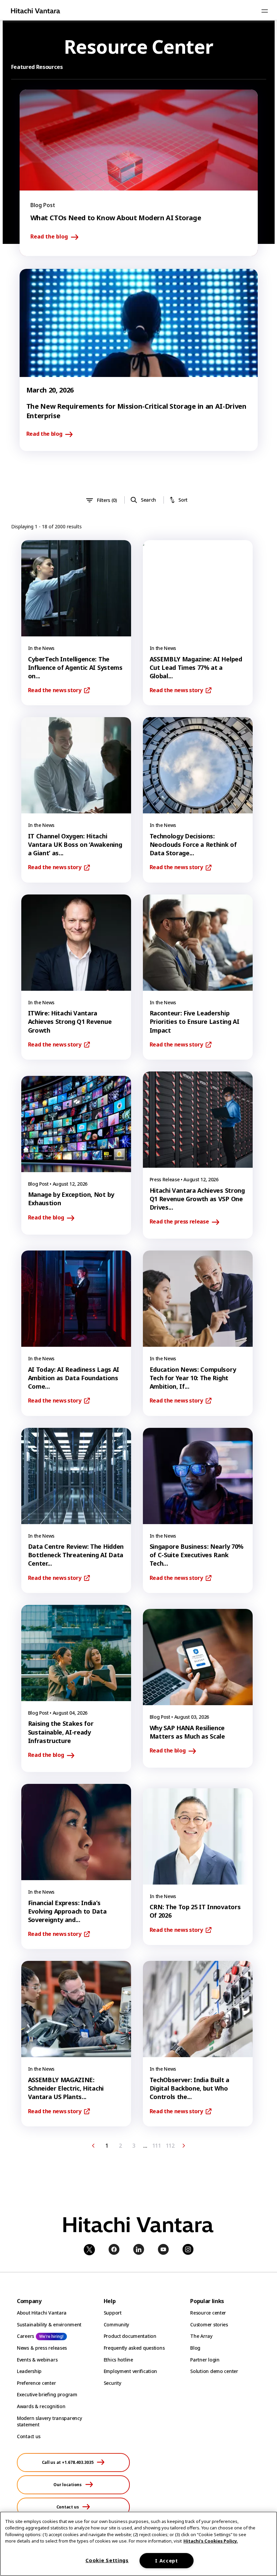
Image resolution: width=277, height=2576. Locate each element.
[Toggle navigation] (265, 11)
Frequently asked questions (134, 2348)
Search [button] (148, 500)
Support (113, 2313)
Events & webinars (37, 2360)
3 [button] (134, 2146)
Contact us (29, 2436)
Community (116, 2325)
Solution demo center (214, 2371)
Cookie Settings (107, 2560)
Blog (195, 2348)
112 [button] (170, 2146)
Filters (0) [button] (107, 500)
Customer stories (209, 2325)
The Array (201, 2336)
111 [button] (157, 2146)
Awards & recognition (41, 2406)
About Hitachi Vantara (42, 2313)
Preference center (36, 2383)
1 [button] (107, 2146)
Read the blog (49, 237)
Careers (26, 2336)
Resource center (208, 2313)
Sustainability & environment (49, 2325)
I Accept (167, 2561)
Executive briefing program (47, 2394)
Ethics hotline (118, 2360)
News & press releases (42, 2348)
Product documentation (130, 2336)
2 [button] (120, 2146)
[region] (138, 2544)
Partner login (205, 2360)
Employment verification (131, 2371)
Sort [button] (183, 500)
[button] (93, 2146)
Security (112, 2383)
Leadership (29, 2371)
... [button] (145, 2146)
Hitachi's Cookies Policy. (211, 2541)
